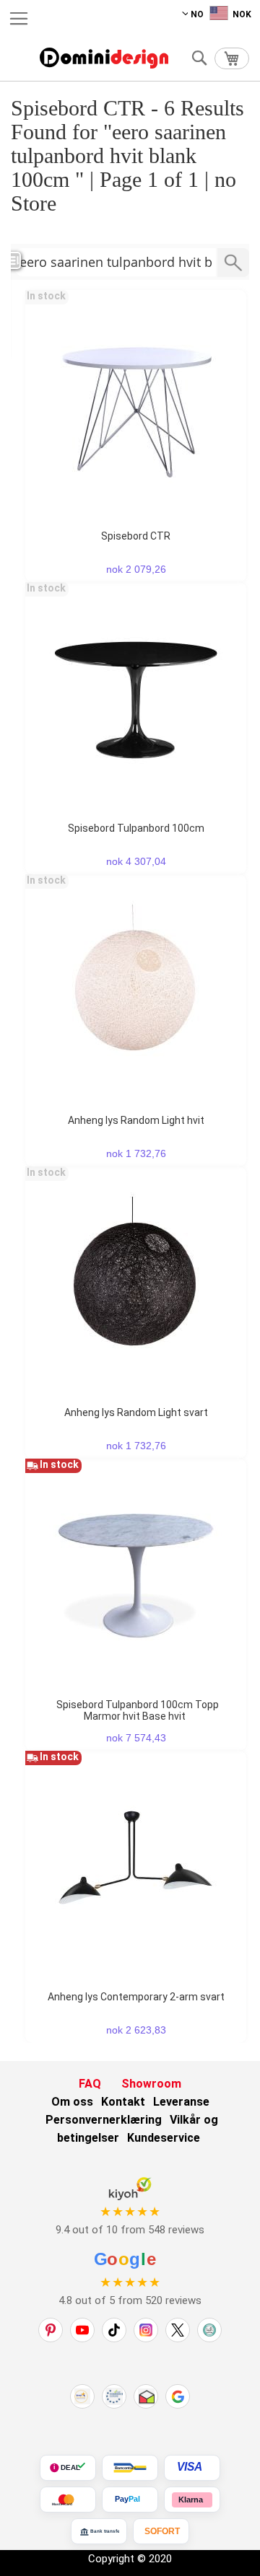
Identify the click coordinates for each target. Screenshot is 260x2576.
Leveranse (181, 2102)
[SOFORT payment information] (161, 2531)
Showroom (151, 2084)
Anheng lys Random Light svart (136, 1412)
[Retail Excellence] (82, 2396)
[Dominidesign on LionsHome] (209, 2330)
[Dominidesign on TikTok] (114, 2330)
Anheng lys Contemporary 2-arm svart (136, 1997)
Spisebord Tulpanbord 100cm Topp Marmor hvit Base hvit (138, 1710)
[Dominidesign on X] (178, 2330)
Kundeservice (164, 2138)
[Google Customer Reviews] (178, 2396)
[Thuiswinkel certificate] (146, 2396)
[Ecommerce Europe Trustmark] (114, 2396)
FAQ (90, 2084)
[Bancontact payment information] (130, 2468)
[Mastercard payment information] (68, 2500)
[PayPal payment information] (130, 2500)
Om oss (72, 2102)
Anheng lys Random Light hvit (136, 1120)
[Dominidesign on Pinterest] (51, 2330)
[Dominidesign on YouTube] (82, 2330)
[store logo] (104, 58)
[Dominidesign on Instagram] (146, 2330)
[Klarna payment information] (192, 2500)
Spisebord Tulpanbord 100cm (136, 828)
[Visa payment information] (192, 2468)
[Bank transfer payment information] (99, 2531)
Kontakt (123, 2102)
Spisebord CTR (136, 536)
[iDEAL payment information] (68, 2468)
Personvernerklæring (104, 2120)
